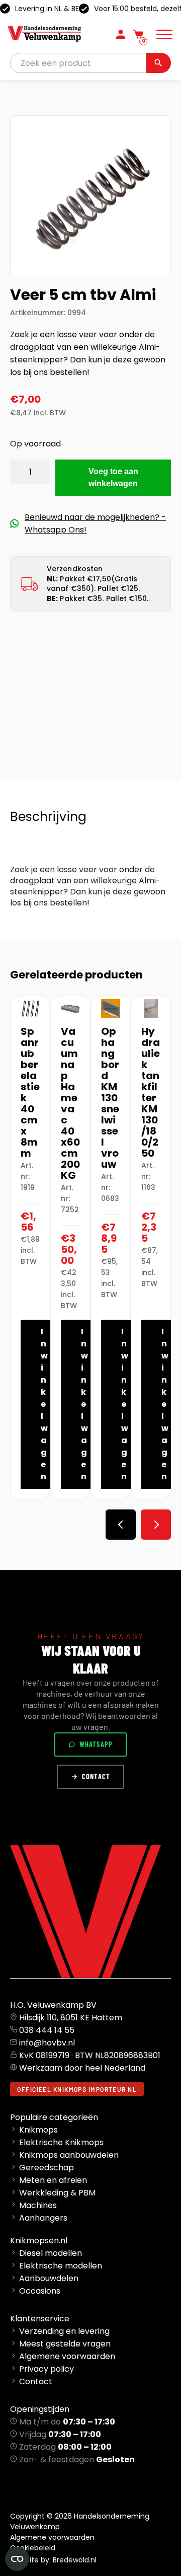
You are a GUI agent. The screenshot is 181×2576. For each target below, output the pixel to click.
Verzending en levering (64, 2331)
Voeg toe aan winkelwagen (113, 477)
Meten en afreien (53, 2180)
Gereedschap (47, 2168)
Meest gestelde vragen (65, 2344)
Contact (96, 1776)
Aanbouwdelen (49, 2278)
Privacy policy (47, 2369)
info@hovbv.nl (47, 2043)
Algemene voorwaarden (67, 2356)
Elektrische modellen (61, 2266)
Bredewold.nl (75, 2560)
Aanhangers (43, 2218)
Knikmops (38, 2130)
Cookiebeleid (33, 2548)
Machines (38, 2205)
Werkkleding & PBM (57, 2193)
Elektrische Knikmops (61, 2142)
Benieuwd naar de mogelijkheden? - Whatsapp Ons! (95, 523)
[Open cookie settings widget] (17, 2559)
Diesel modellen (51, 2253)
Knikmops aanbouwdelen (69, 2155)
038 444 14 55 (47, 2030)
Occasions (40, 2291)
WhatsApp (96, 1744)
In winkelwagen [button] (44, 1404)
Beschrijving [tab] (48, 817)
